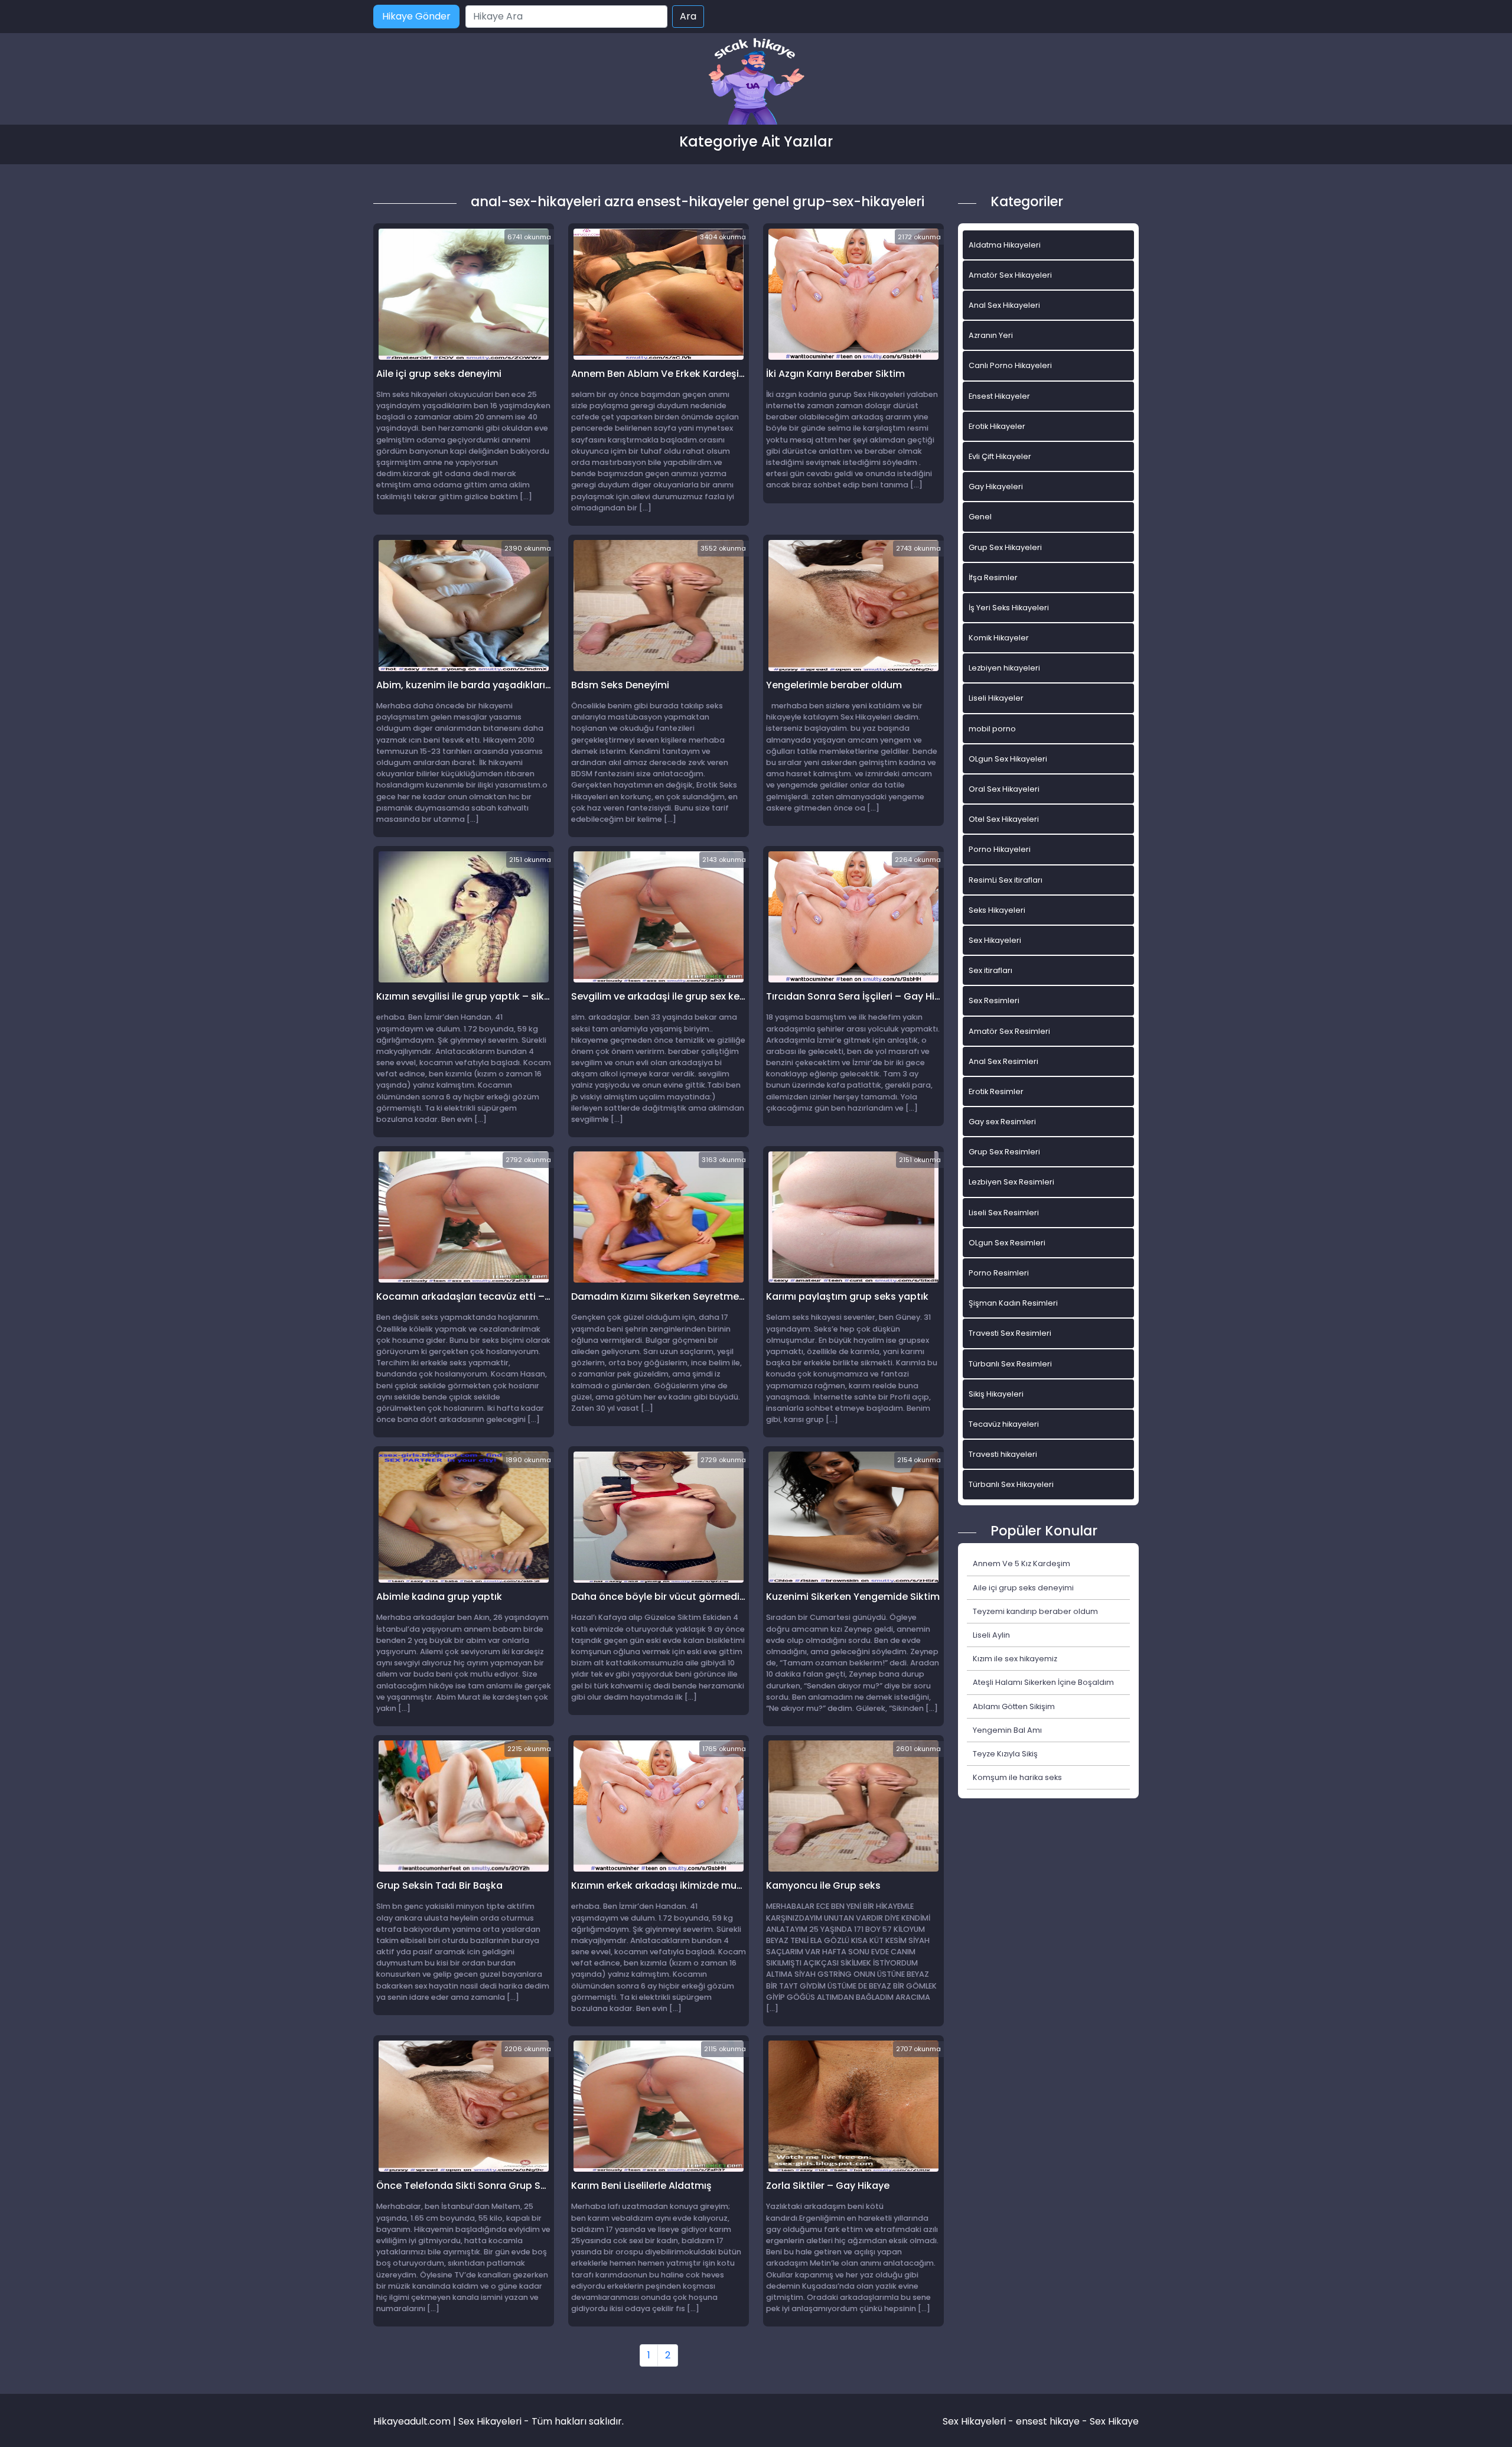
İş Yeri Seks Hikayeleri (1009, 608)
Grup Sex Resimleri (1004, 1152)
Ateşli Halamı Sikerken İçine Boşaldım (1043, 1682)
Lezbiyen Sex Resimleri (1011, 1182)
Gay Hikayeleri (996, 487)
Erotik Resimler (996, 1091)
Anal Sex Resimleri (1003, 1061)
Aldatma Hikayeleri (1005, 245)
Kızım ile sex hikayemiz (1015, 1659)
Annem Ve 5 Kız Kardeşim (1021, 1563)
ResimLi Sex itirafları (1006, 880)
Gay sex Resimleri (1002, 1122)
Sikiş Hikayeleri (996, 1394)
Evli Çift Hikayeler (1000, 456)
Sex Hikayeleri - (979, 2421)
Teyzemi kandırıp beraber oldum (1035, 1611)
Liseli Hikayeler (996, 698)
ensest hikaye (1048, 2421)
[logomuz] (756, 82)
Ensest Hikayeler (999, 396)
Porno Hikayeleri (1000, 849)
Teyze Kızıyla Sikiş (1005, 1754)
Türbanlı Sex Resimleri (1010, 1364)
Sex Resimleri (994, 1000)
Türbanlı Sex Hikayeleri (1011, 1484)
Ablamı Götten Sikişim (1014, 1706)
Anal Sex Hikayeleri (1004, 305)
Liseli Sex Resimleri (1004, 1213)
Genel (980, 517)
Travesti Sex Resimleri (1010, 1333)
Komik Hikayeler (999, 638)
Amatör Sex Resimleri (1009, 1031)
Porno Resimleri (999, 1273)
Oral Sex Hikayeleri (1004, 789)
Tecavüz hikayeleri (1004, 1424)
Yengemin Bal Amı (1007, 1730)
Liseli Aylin (991, 1635)
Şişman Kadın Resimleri (1013, 1303)
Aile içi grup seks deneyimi (1023, 1588)
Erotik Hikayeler (997, 426)
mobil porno (992, 729)
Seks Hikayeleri (997, 910)
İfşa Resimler (993, 577)
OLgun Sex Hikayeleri (1008, 759)
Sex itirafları (990, 970)
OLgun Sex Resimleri (1007, 1243)
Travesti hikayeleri (1003, 1454)
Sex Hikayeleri (995, 940)
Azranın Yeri (991, 335)
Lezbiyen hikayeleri (1004, 668)
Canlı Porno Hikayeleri (1010, 365)
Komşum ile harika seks (1017, 1777)
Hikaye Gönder (416, 16)
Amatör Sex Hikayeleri (1010, 275)
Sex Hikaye (1114, 2421)
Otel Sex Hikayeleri (1004, 819)
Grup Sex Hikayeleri (1005, 547)
